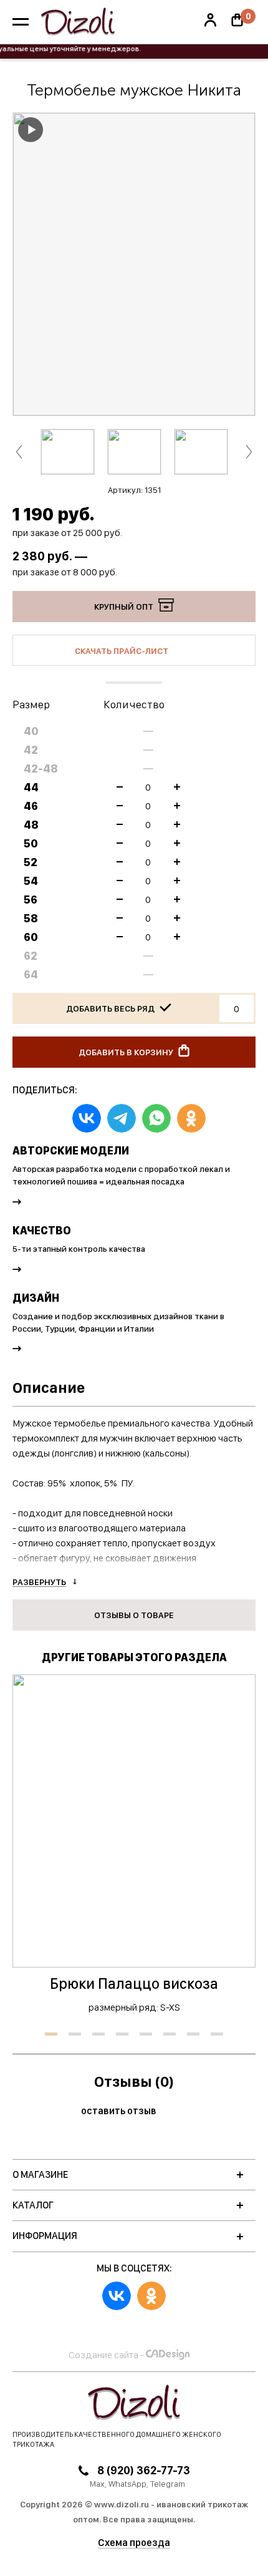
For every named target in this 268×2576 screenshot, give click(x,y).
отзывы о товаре (134, 1615)
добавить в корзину (127, 1052)
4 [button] (122, 2034)
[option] (134, 264)
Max (97, 2484)
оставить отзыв (120, 2111)
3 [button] (98, 2034)
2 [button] (75, 2034)
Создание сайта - (106, 2355)
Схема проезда (134, 2543)
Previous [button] (19, 451)
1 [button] (51, 2034)
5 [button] (146, 2034)
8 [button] (217, 2034)
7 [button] (193, 2034)
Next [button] (249, 451)
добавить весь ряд (111, 1008)
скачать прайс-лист (122, 651)
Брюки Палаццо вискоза (134, 1983)
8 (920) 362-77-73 (142, 2470)
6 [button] (170, 2034)
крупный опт (125, 607)
